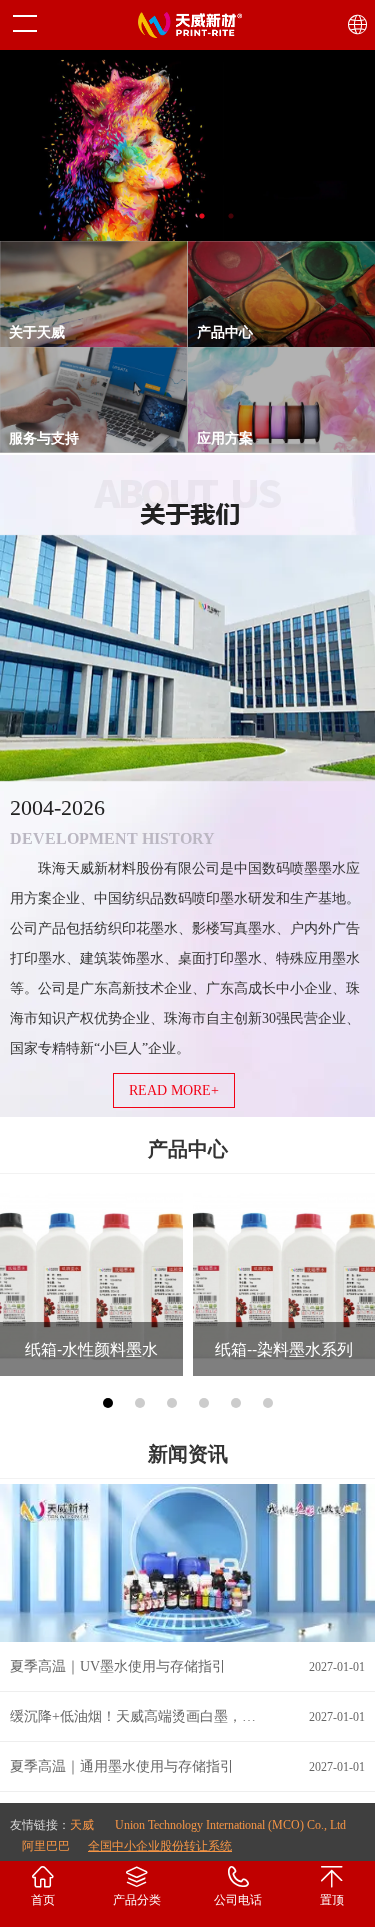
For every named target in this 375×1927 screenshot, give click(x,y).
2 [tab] (173, 216)
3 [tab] (202, 216)
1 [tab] (144, 216)
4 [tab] (231, 216)
